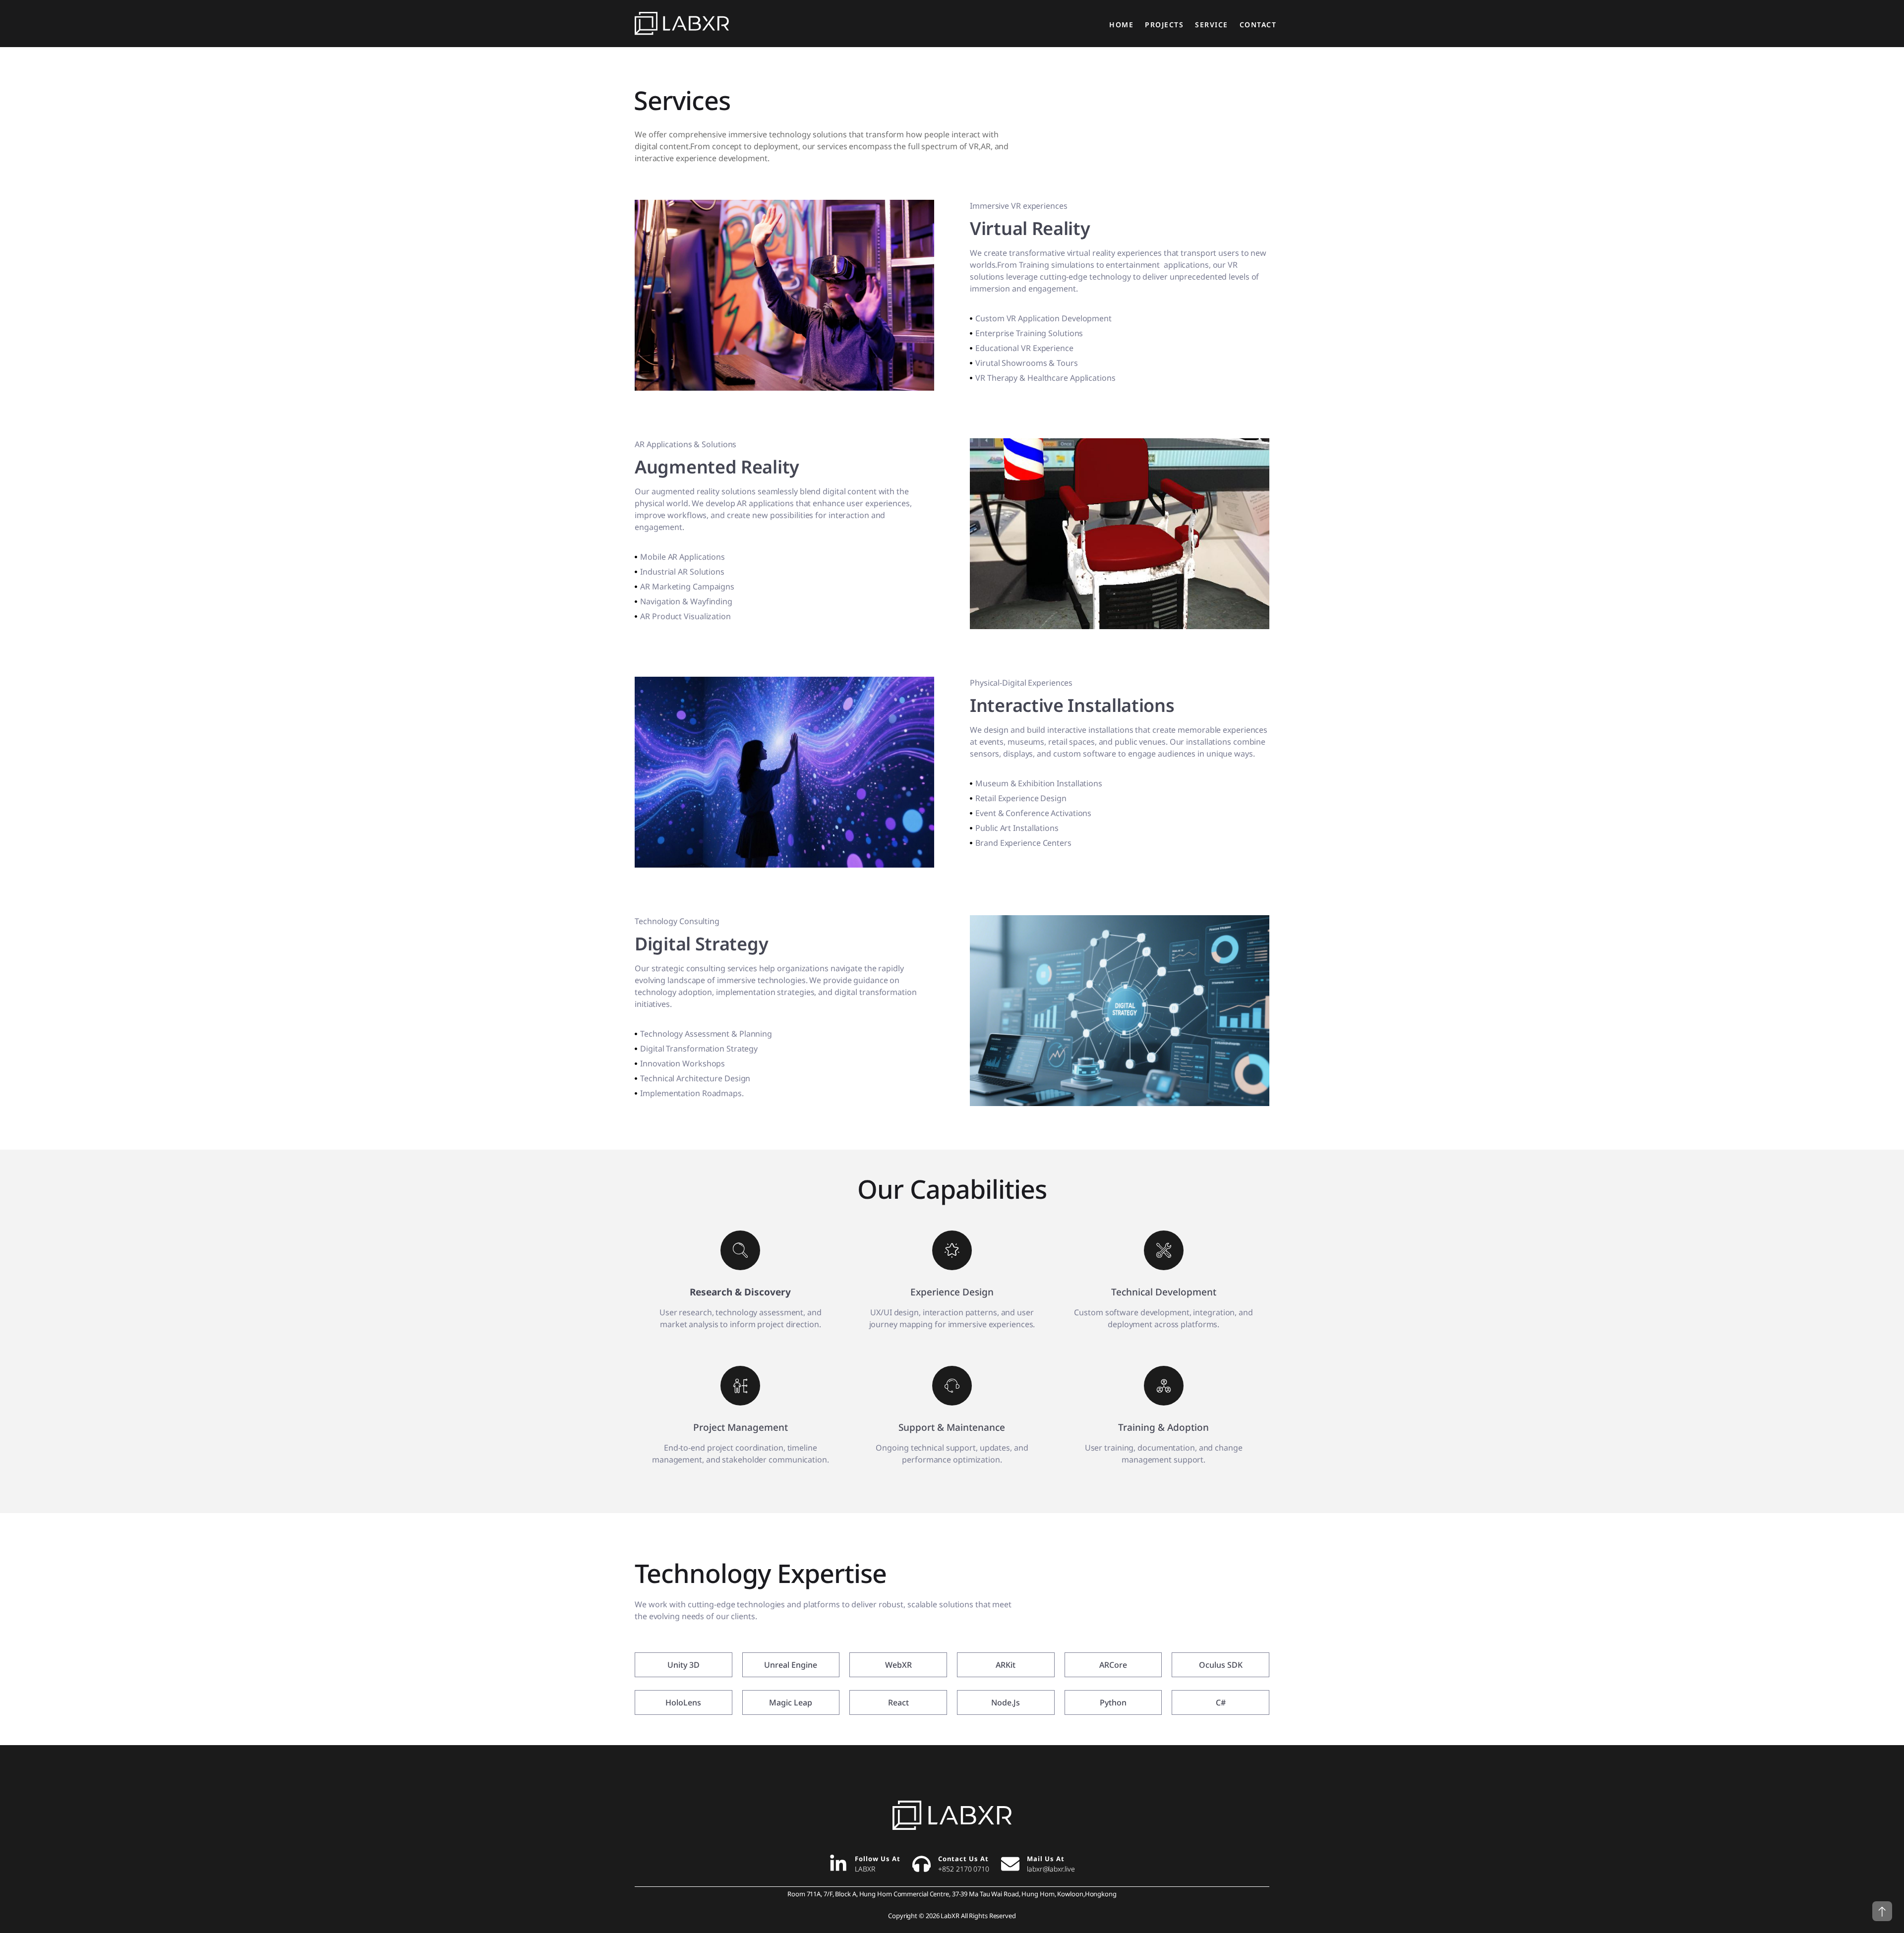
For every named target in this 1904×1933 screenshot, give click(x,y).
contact (1258, 25)
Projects (1164, 25)
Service (1212, 25)
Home (1121, 25)
